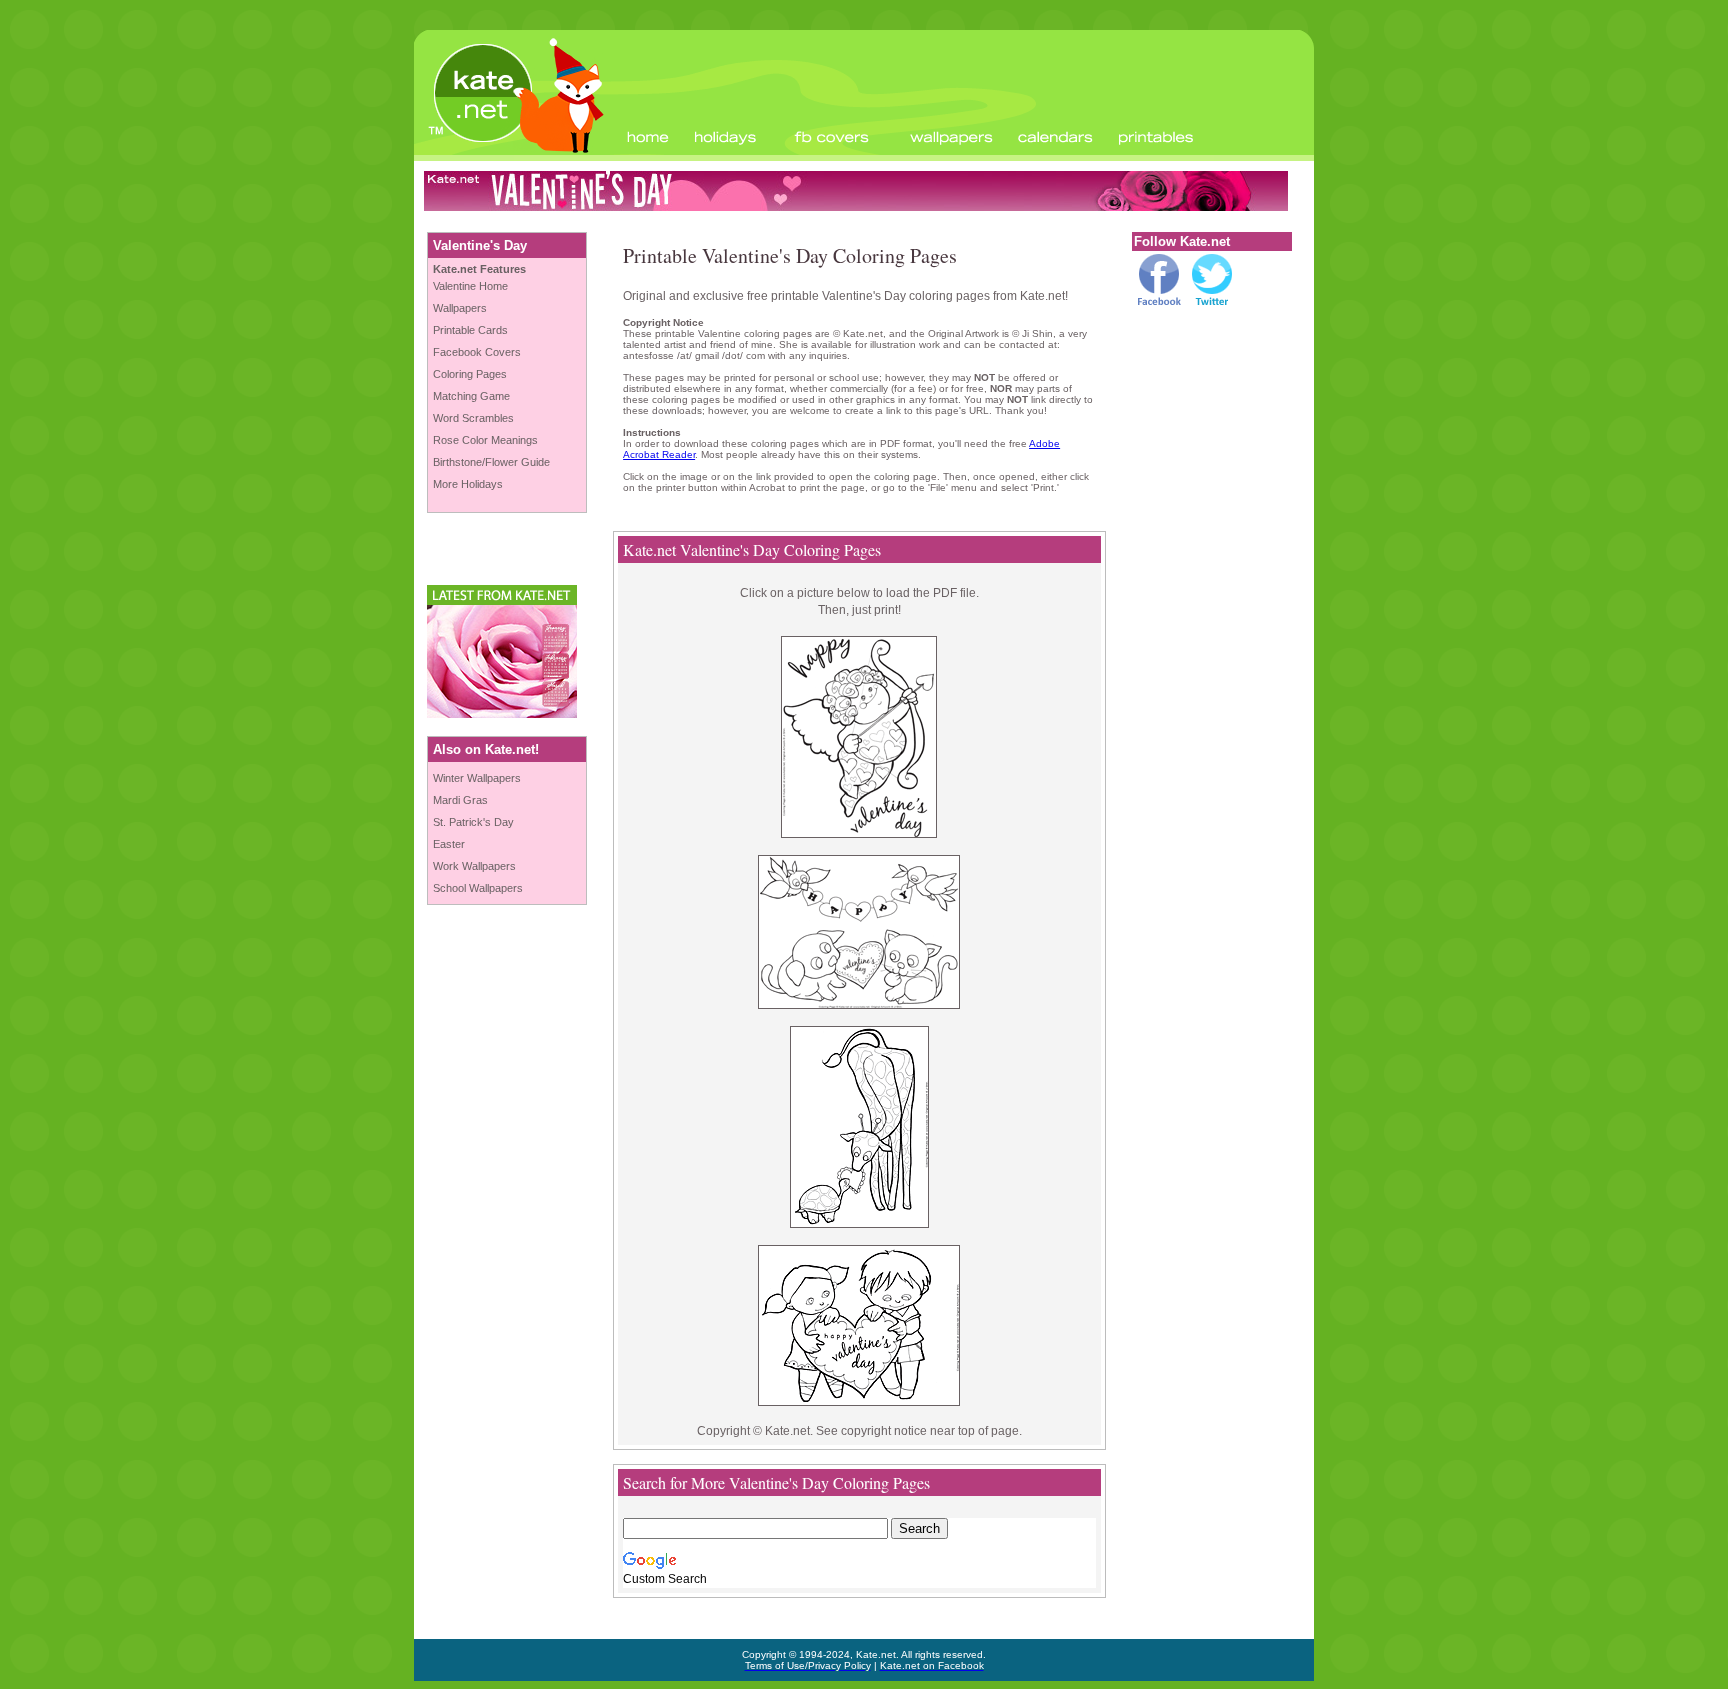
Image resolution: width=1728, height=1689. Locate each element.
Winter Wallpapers (477, 778)
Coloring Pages (470, 374)
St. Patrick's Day (473, 822)
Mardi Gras (460, 800)
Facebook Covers (477, 352)
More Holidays (468, 484)
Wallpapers (460, 308)
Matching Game (471, 396)
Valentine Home (470, 286)
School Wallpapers (478, 888)
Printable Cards (470, 330)
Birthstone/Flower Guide (491, 462)
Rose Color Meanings (485, 440)
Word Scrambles (473, 418)
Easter (449, 844)
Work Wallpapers (474, 866)
